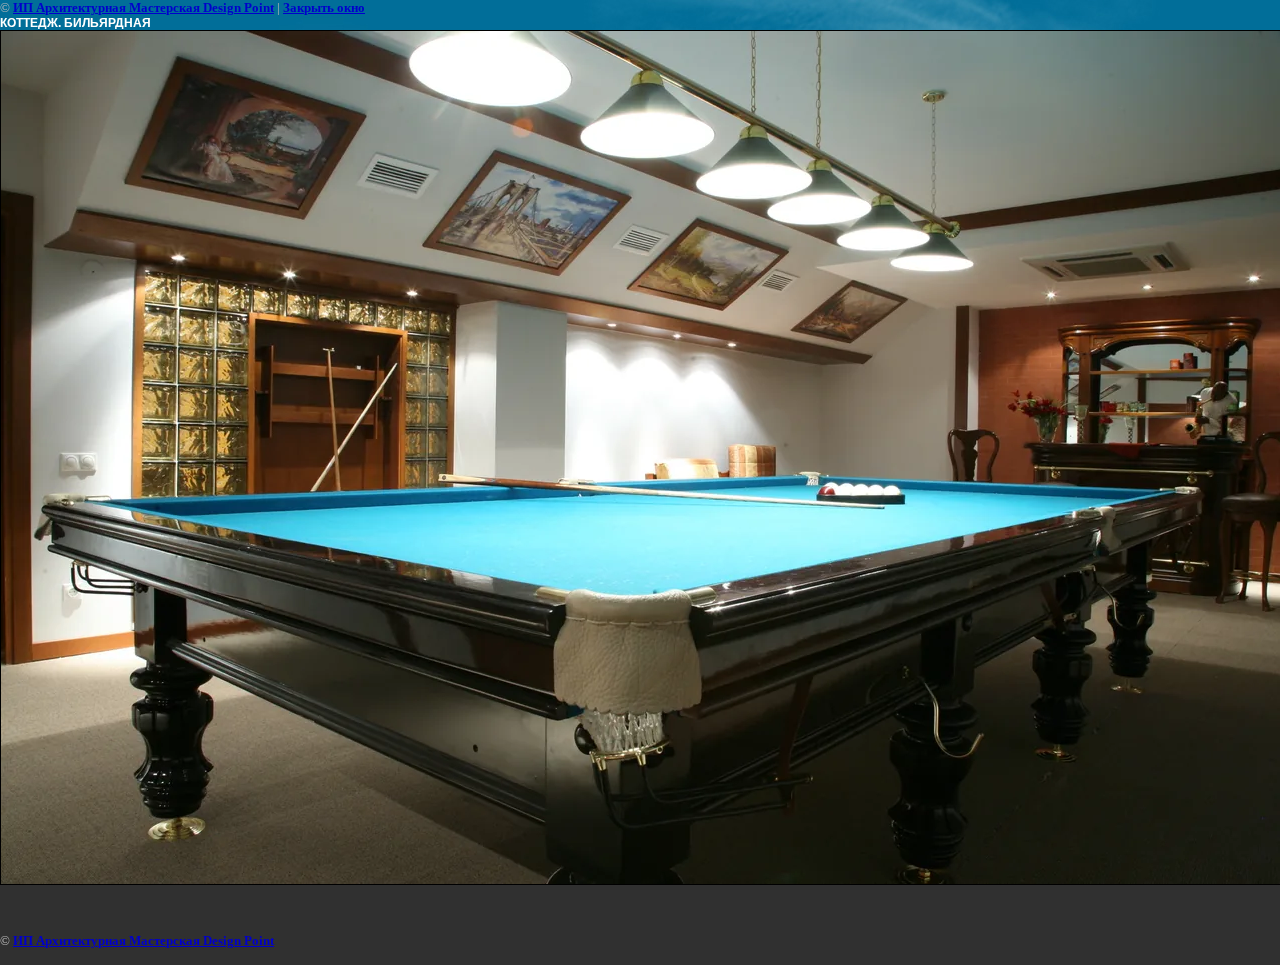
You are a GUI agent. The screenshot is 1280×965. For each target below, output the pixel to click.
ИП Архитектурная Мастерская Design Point (143, 7)
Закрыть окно (324, 7)
